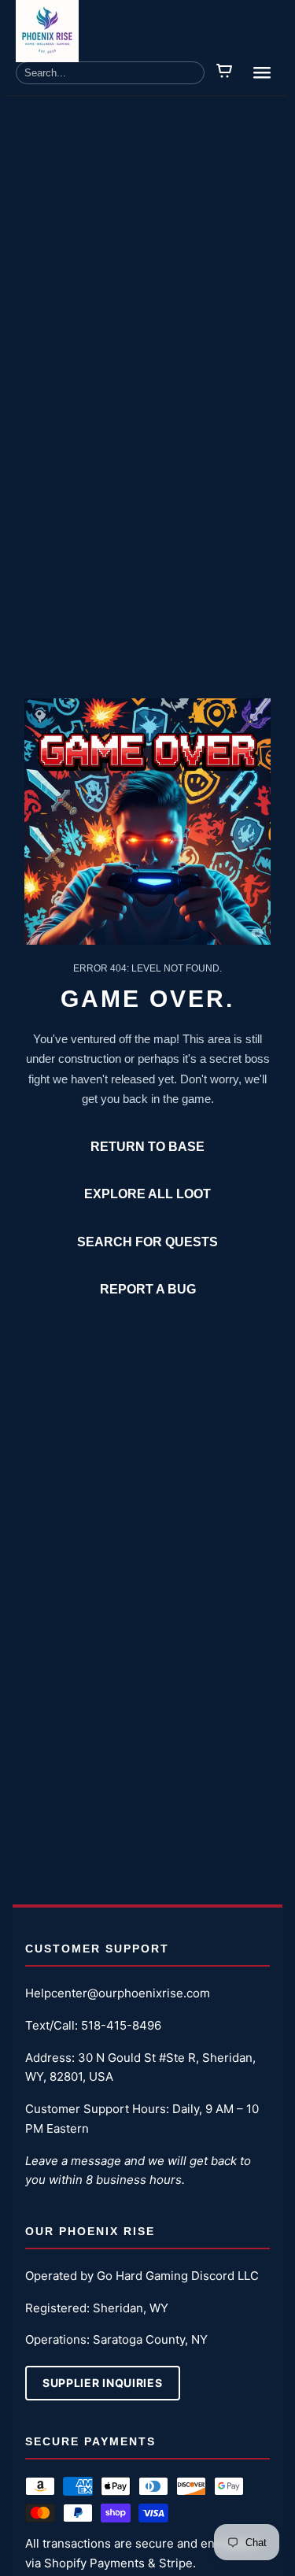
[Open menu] (262, 72)
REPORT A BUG (148, 1289)
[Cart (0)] (225, 72)
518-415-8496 (121, 2025)
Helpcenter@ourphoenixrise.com (118, 1993)
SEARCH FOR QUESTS (147, 1242)
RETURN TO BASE (147, 1147)
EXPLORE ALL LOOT (147, 1194)
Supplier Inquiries (103, 2383)
